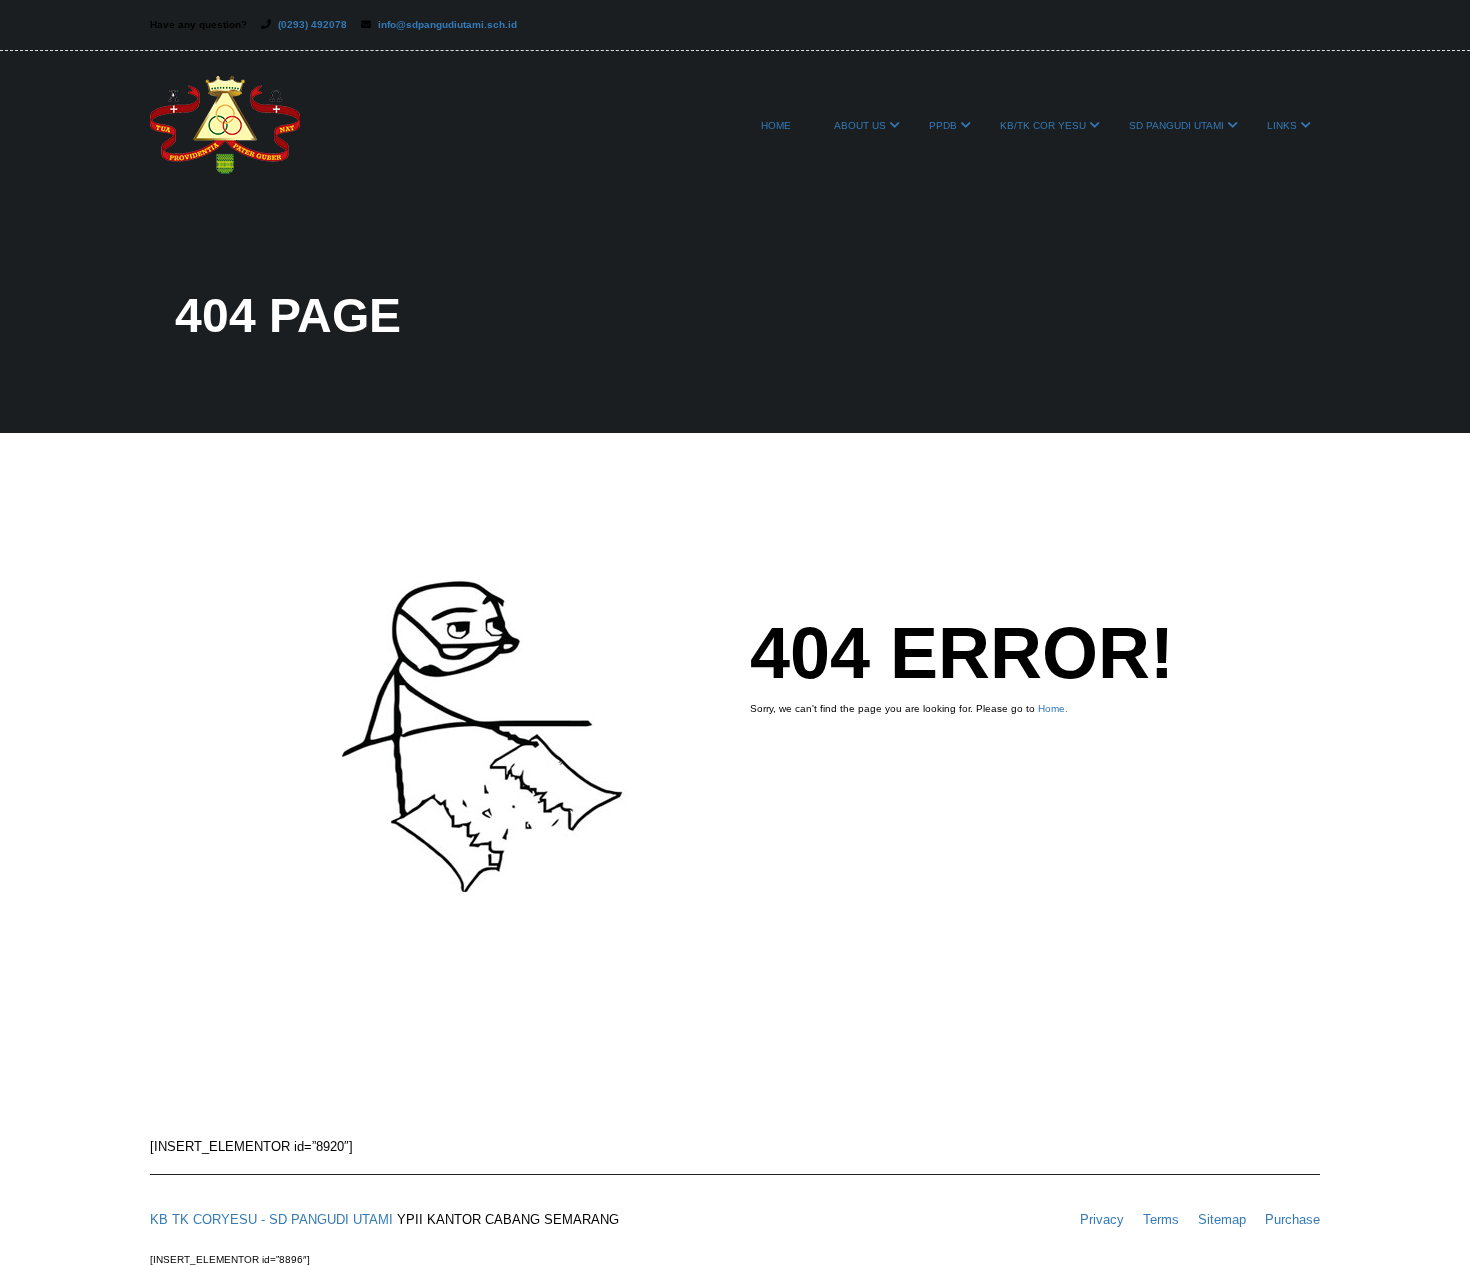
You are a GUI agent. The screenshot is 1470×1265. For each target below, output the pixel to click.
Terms (1161, 1219)
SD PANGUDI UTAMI (1176, 125)
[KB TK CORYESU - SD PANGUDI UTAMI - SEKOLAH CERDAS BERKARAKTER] (225, 135)
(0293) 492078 (312, 24)
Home (776, 125)
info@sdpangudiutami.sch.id (447, 24)
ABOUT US (860, 125)
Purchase (1292, 1219)
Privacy (1102, 1219)
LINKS (1282, 125)
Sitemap (1222, 1219)
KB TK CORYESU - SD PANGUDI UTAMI (271, 1219)
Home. (1053, 708)
